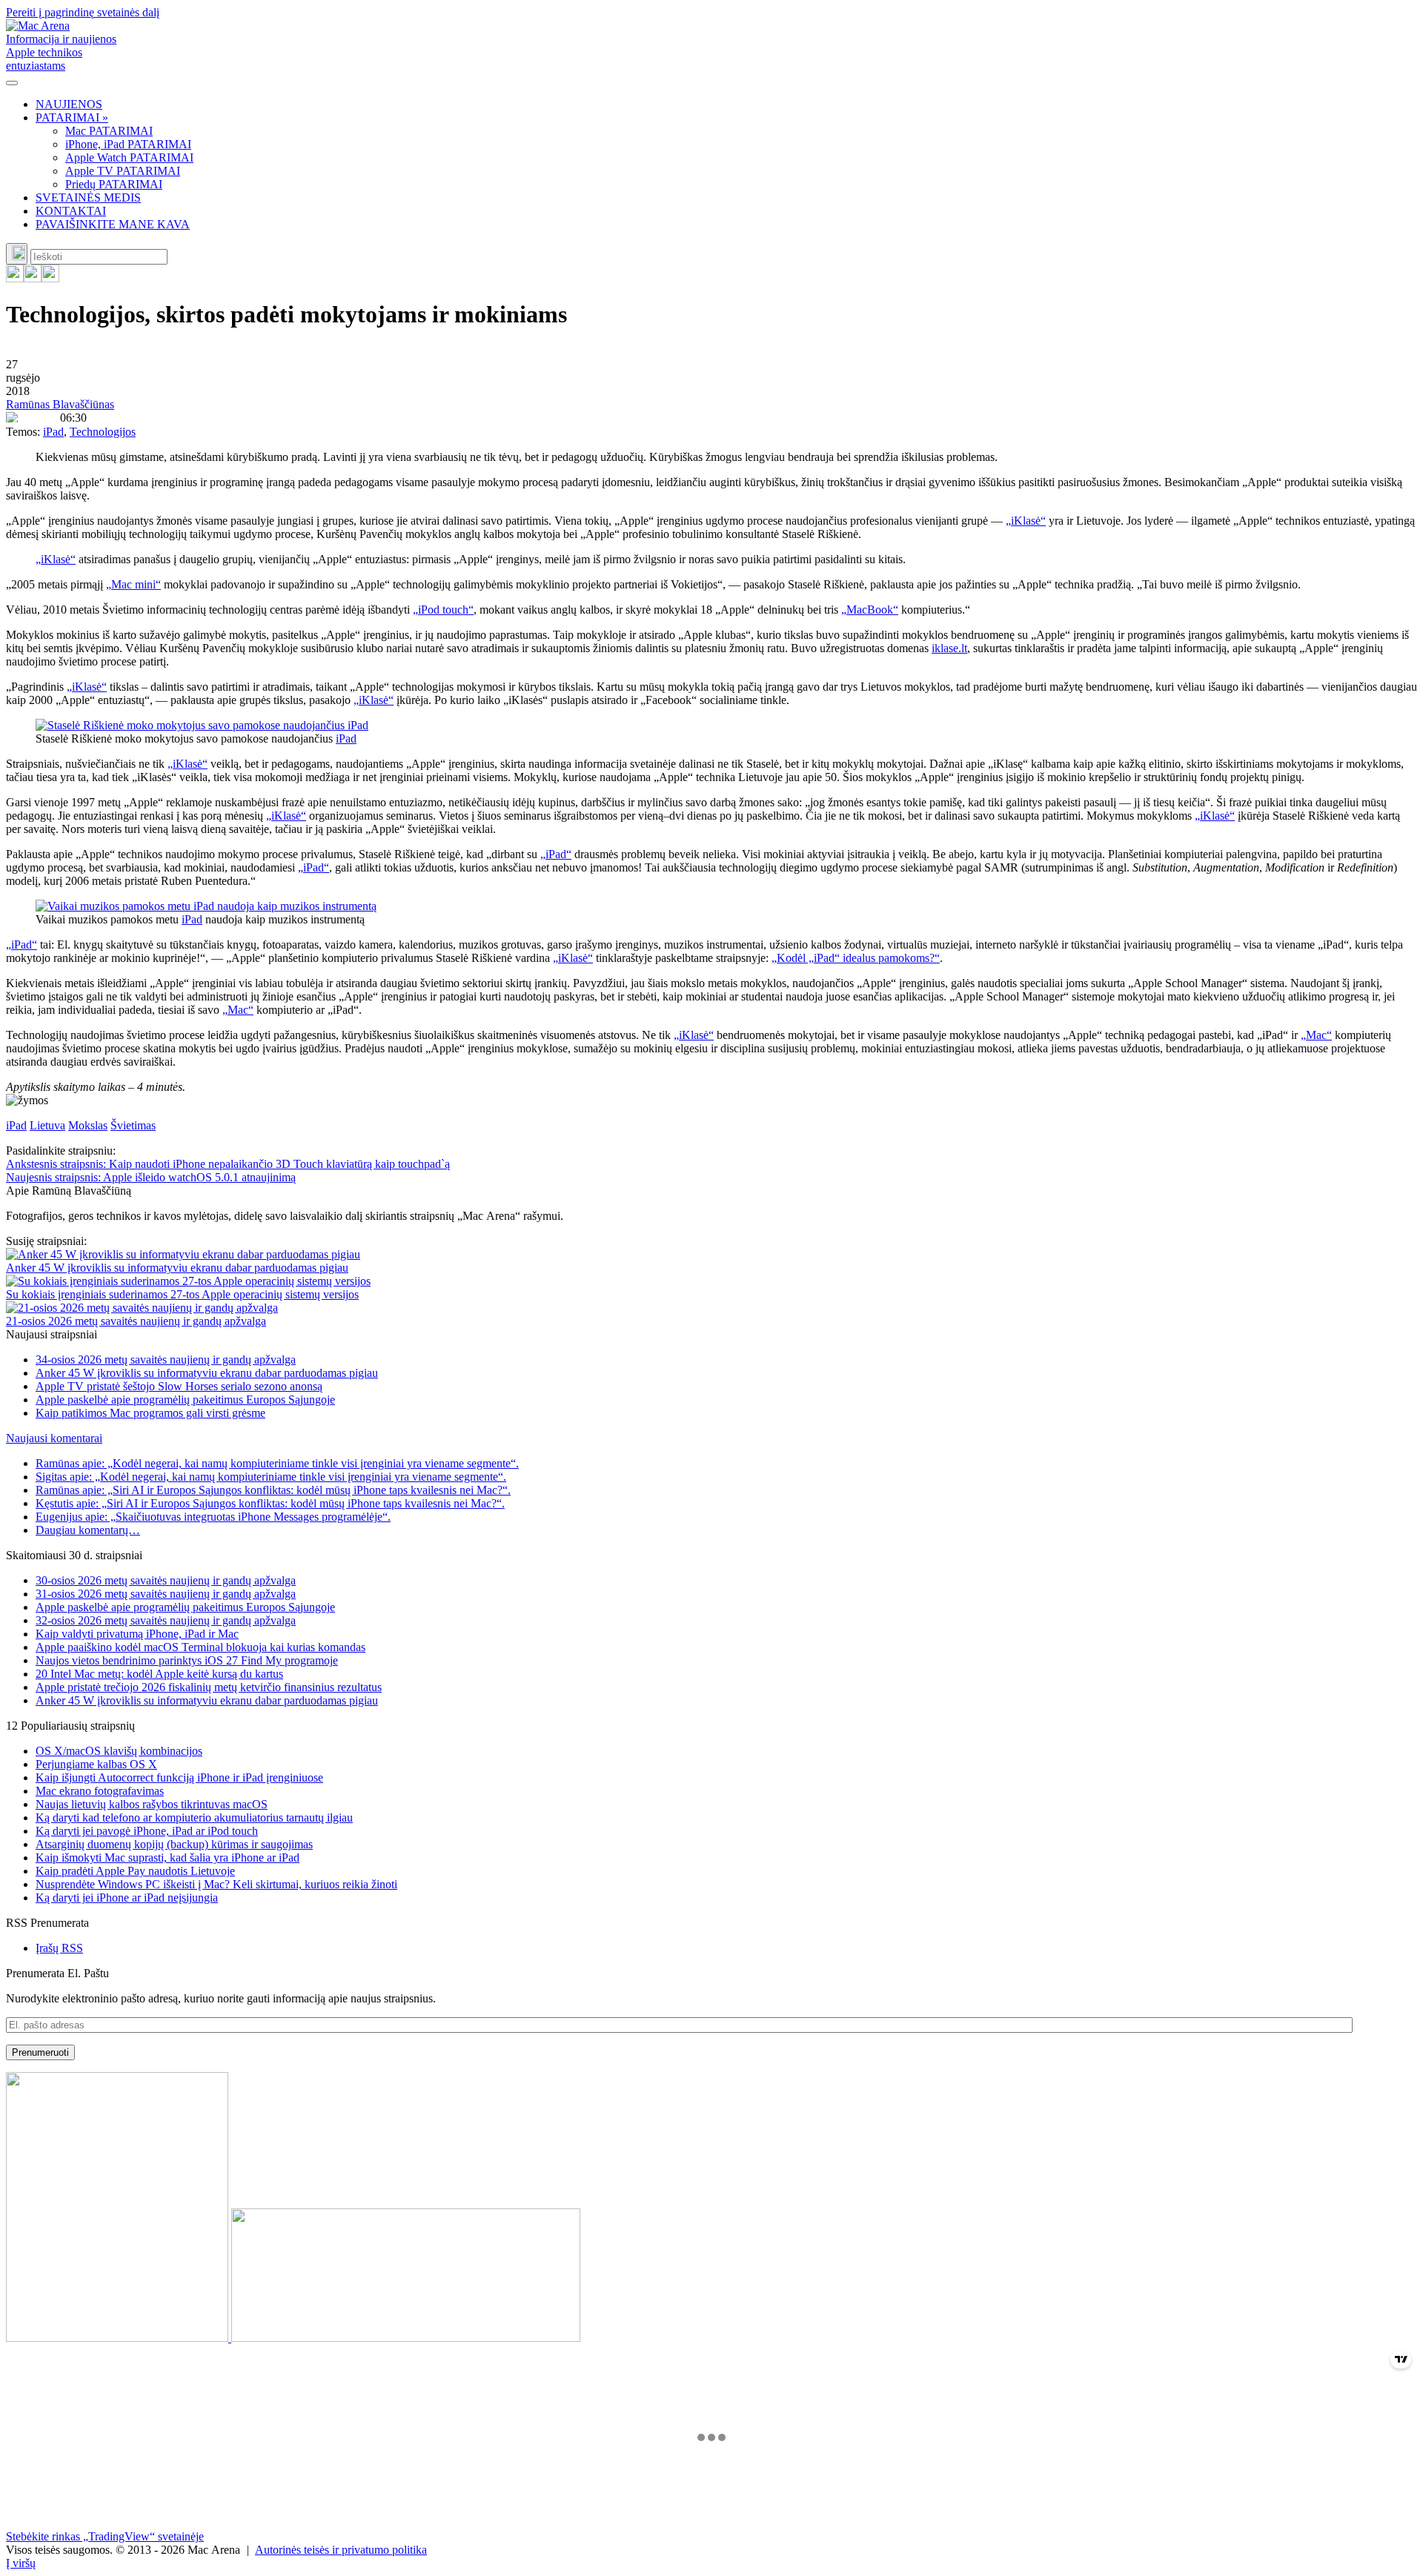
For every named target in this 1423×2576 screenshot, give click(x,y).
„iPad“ (556, 854)
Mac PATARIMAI (109, 131)
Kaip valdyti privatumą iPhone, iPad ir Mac (137, 1634)
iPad (53, 432)
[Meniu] (12, 83)
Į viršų (21, 2563)
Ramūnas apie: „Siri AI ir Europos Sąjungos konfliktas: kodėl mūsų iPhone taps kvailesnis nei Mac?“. (273, 1490)
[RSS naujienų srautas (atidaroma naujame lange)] (15, 278)
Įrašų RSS (59, 1948)
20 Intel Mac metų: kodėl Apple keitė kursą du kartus (159, 1674)
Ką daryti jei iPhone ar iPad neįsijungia (127, 1898)
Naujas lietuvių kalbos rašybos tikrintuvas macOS (152, 1804)
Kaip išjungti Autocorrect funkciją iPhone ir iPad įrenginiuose (179, 1777)
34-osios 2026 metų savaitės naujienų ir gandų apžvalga (166, 1360)
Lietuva (47, 1125)
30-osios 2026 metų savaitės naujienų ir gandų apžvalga (166, 1580)
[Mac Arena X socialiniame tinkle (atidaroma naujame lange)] (50, 278)
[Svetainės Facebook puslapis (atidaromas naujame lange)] (33, 278)
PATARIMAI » (72, 117)
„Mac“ (238, 1010)
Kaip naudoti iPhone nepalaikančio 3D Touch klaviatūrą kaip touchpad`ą (228, 1164)
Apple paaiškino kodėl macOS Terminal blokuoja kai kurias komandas (200, 1647)
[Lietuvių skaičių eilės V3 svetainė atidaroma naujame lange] (711, 2208)
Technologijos (103, 432)
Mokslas (88, 1125)
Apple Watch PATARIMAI (129, 157)
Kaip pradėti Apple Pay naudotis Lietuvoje (135, 1871)
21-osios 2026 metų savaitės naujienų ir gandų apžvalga (136, 1321)
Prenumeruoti (40, 2052)
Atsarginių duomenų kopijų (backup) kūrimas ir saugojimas (174, 1844)
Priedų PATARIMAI (114, 184)
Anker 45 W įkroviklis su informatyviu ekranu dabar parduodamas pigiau (177, 1268)
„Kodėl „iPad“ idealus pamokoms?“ (856, 958)
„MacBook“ (870, 610)
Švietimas (133, 1125)
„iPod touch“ (443, 610)
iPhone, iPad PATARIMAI (128, 144)
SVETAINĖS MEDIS (88, 197)
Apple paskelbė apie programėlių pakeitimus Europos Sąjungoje (185, 1400)
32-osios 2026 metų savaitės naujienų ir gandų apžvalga (166, 1620)
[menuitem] (726, 104)
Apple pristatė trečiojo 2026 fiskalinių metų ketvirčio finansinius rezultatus (209, 1687)
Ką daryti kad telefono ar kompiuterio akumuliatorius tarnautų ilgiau (194, 1818)
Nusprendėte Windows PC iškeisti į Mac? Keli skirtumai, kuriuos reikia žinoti (216, 1884)
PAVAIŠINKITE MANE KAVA (113, 224)
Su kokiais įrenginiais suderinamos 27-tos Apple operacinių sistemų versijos (182, 1294)
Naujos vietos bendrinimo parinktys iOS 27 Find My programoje (187, 1660)
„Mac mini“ (133, 584)
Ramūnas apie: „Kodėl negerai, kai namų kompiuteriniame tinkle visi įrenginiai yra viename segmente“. (277, 1463)
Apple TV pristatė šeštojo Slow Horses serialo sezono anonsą (179, 1386)
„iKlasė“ (1026, 521)
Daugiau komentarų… (88, 1530)
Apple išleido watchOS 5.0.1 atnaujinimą (151, 1177)
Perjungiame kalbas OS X (96, 1764)
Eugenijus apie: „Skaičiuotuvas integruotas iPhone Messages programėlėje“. (213, 1517)
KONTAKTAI (71, 211)
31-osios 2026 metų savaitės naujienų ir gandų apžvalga (166, 1594)
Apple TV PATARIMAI (123, 171)
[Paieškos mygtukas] (17, 254)
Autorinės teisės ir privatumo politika (341, 2550)
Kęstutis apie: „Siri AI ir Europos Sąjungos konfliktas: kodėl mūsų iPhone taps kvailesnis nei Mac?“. (270, 1503)
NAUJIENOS (69, 104)
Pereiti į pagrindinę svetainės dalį (83, 12)
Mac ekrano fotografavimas (100, 1791)
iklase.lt (949, 648)
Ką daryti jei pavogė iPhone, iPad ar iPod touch (147, 1831)
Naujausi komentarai (54, 1438)
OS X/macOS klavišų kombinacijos (119, 1751)
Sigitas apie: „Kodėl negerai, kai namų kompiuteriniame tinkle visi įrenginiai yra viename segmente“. (271, 1477)
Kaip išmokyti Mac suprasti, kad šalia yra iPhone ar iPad (167, 1858)
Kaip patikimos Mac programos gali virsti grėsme (150, 1413)
